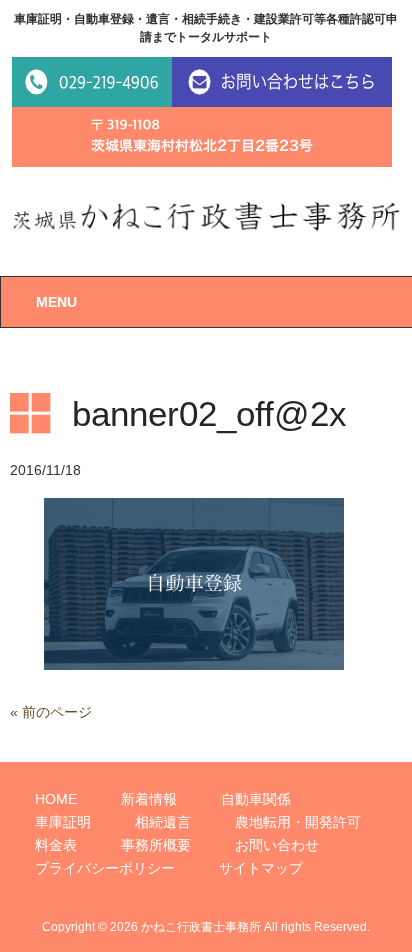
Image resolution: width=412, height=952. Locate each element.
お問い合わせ (277, 845)
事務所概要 (156, 845)
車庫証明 (63, 822)
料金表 (56, 845)
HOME (56, 799)
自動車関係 (256, 799)
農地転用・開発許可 (298, 822)
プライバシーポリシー (105, 868)
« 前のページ (51, 712)
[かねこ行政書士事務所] (206, 215)
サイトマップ (261, 868)
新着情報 (149, 799)
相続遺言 (163, 822)
